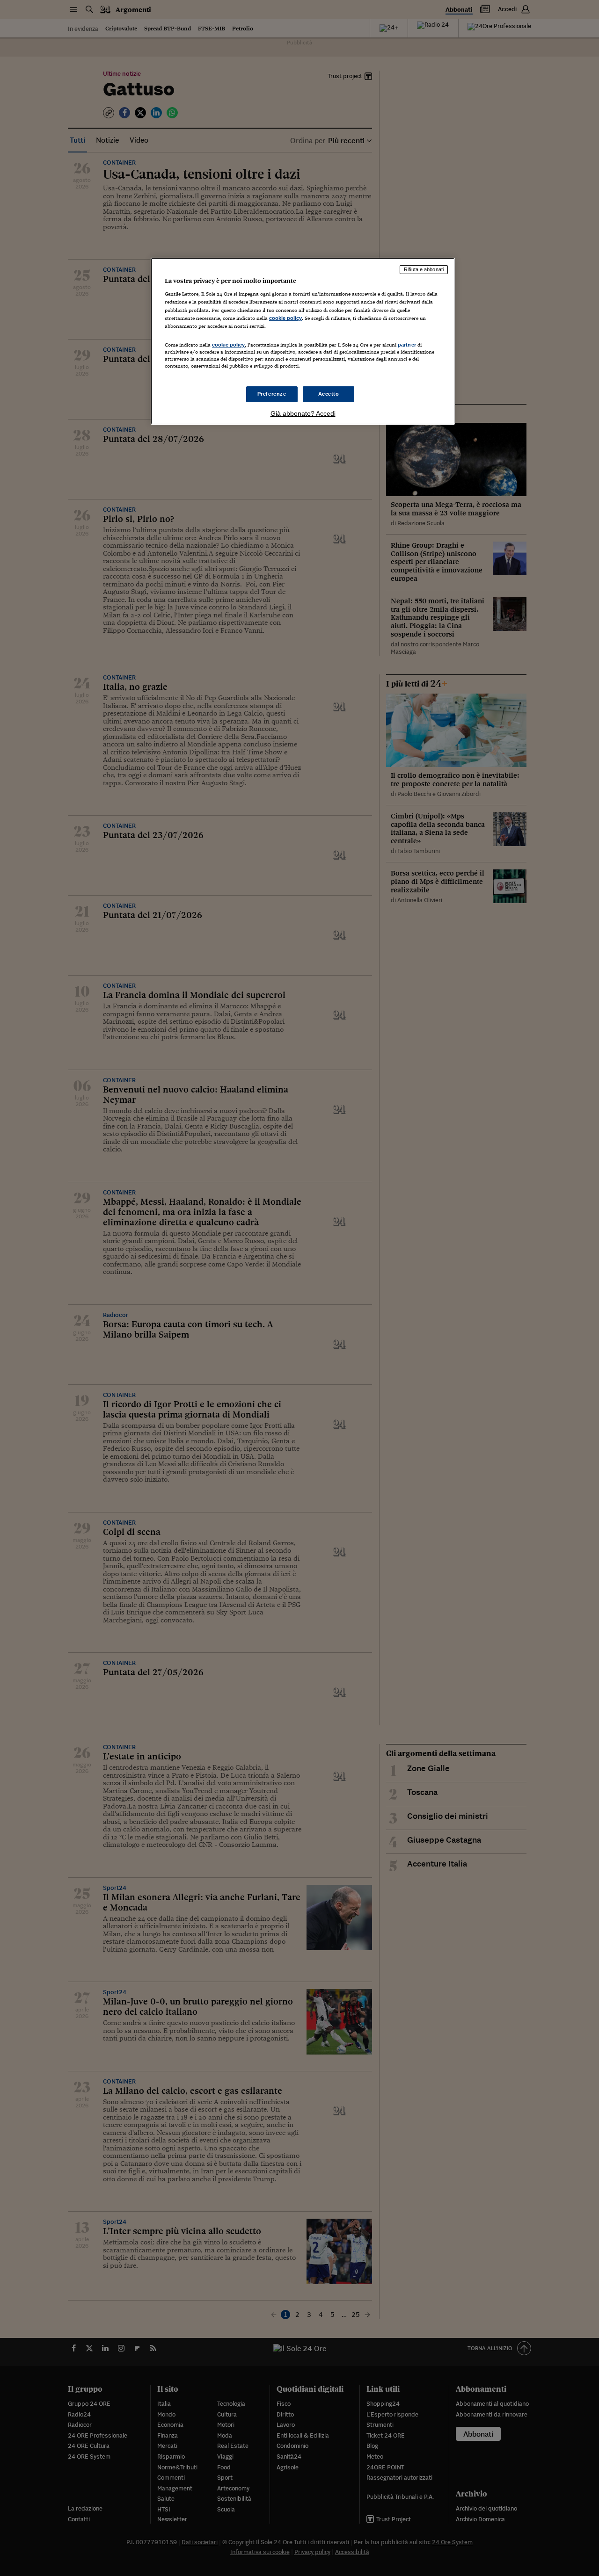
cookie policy (285, 318)
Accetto (329, 394)
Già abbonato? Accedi (303, 413)
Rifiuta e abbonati (424, 269)
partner (407, 345)
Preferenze (272, 394)
